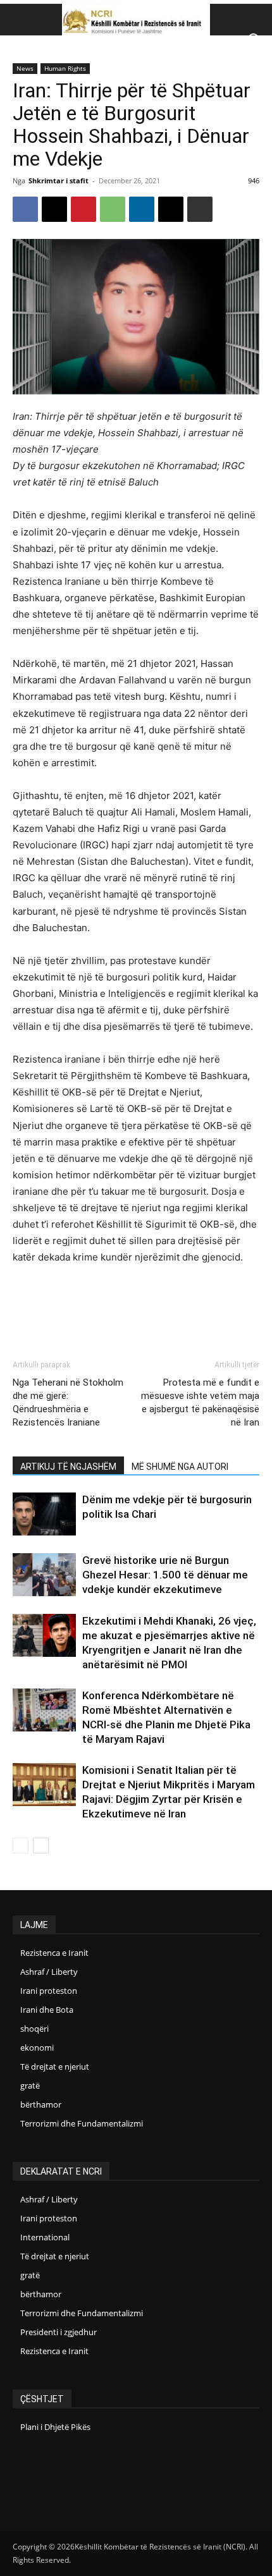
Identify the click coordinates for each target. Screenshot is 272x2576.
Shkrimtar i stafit (59, 180)
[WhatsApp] (113, 209)
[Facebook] (25, 209)
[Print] (200, 209)
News (25, 68)
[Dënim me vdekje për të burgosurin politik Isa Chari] (44, 1514)
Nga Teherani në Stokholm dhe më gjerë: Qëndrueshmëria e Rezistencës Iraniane (68, 1402)
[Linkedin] (142, 209)
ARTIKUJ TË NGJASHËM (68, 1467)
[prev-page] (21, 1846)
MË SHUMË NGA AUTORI (180, 1467)
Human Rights (65, 68)
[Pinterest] (83, 209)
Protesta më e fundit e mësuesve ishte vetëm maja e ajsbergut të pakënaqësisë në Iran (200, 1402)
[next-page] (41, 1846)
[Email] (171, 209)
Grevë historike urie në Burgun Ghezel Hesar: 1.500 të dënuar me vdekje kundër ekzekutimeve (165, 1575)
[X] (54, 209)
